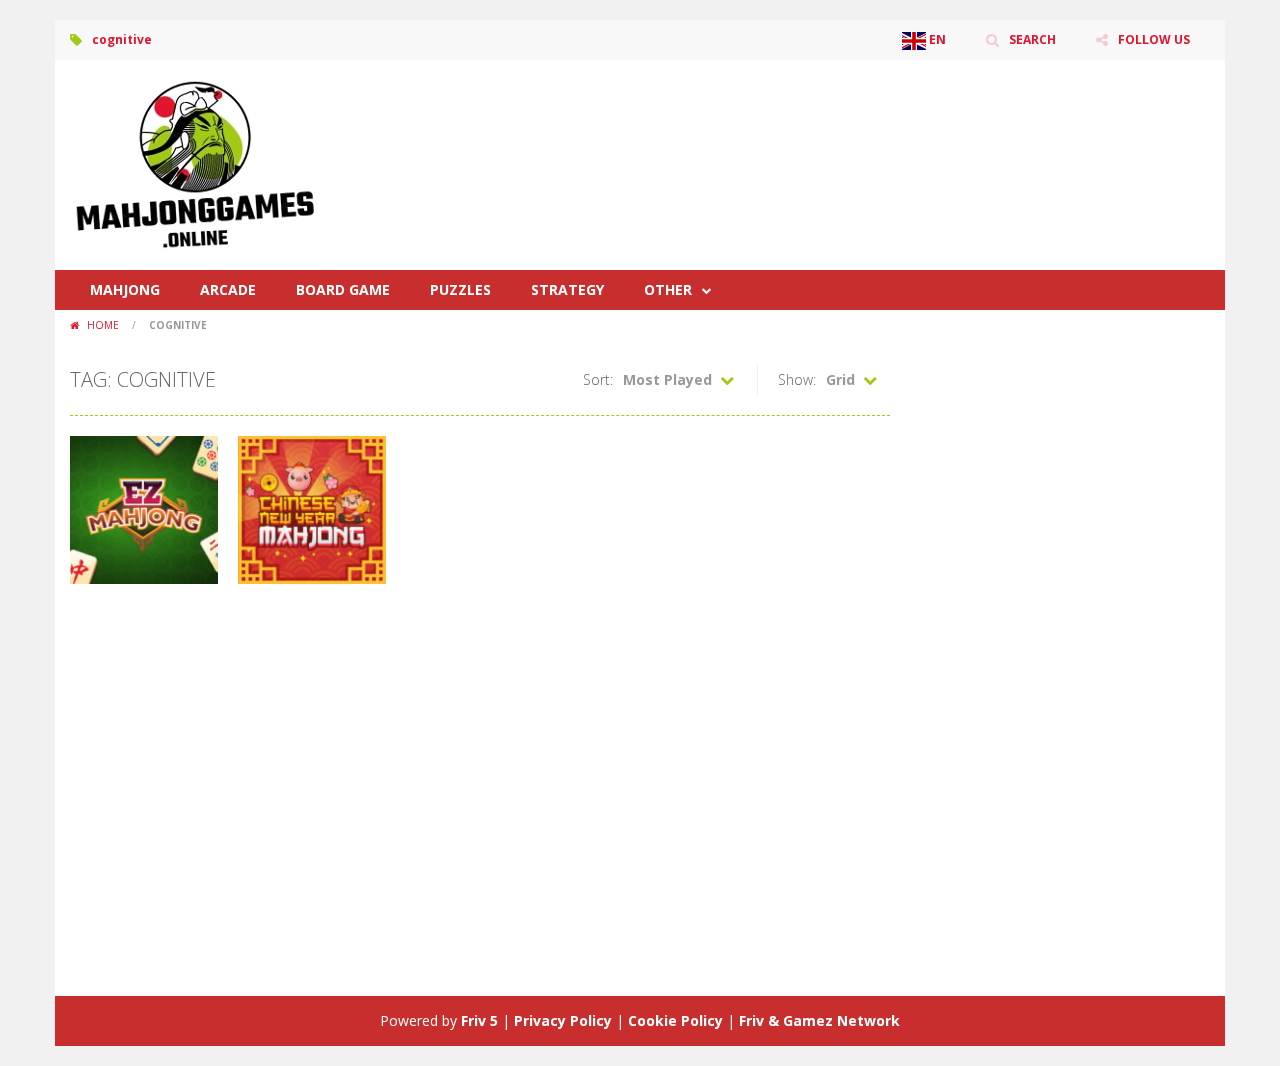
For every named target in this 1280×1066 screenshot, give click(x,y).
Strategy (567, 289)
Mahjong (125, 289)
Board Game (343, 289)
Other (668, 289)
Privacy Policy (563, 1020)
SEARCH (1032, 39)
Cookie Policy (675, 1020)
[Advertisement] (846, 120)
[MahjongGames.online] (195, 163)
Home (103, 325)
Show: (797, 379)
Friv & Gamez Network (819, 1020)
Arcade (228, 289)
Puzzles (460, 289)
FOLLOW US (1154, 39)
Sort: (598, 379)
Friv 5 (479, 1020)
